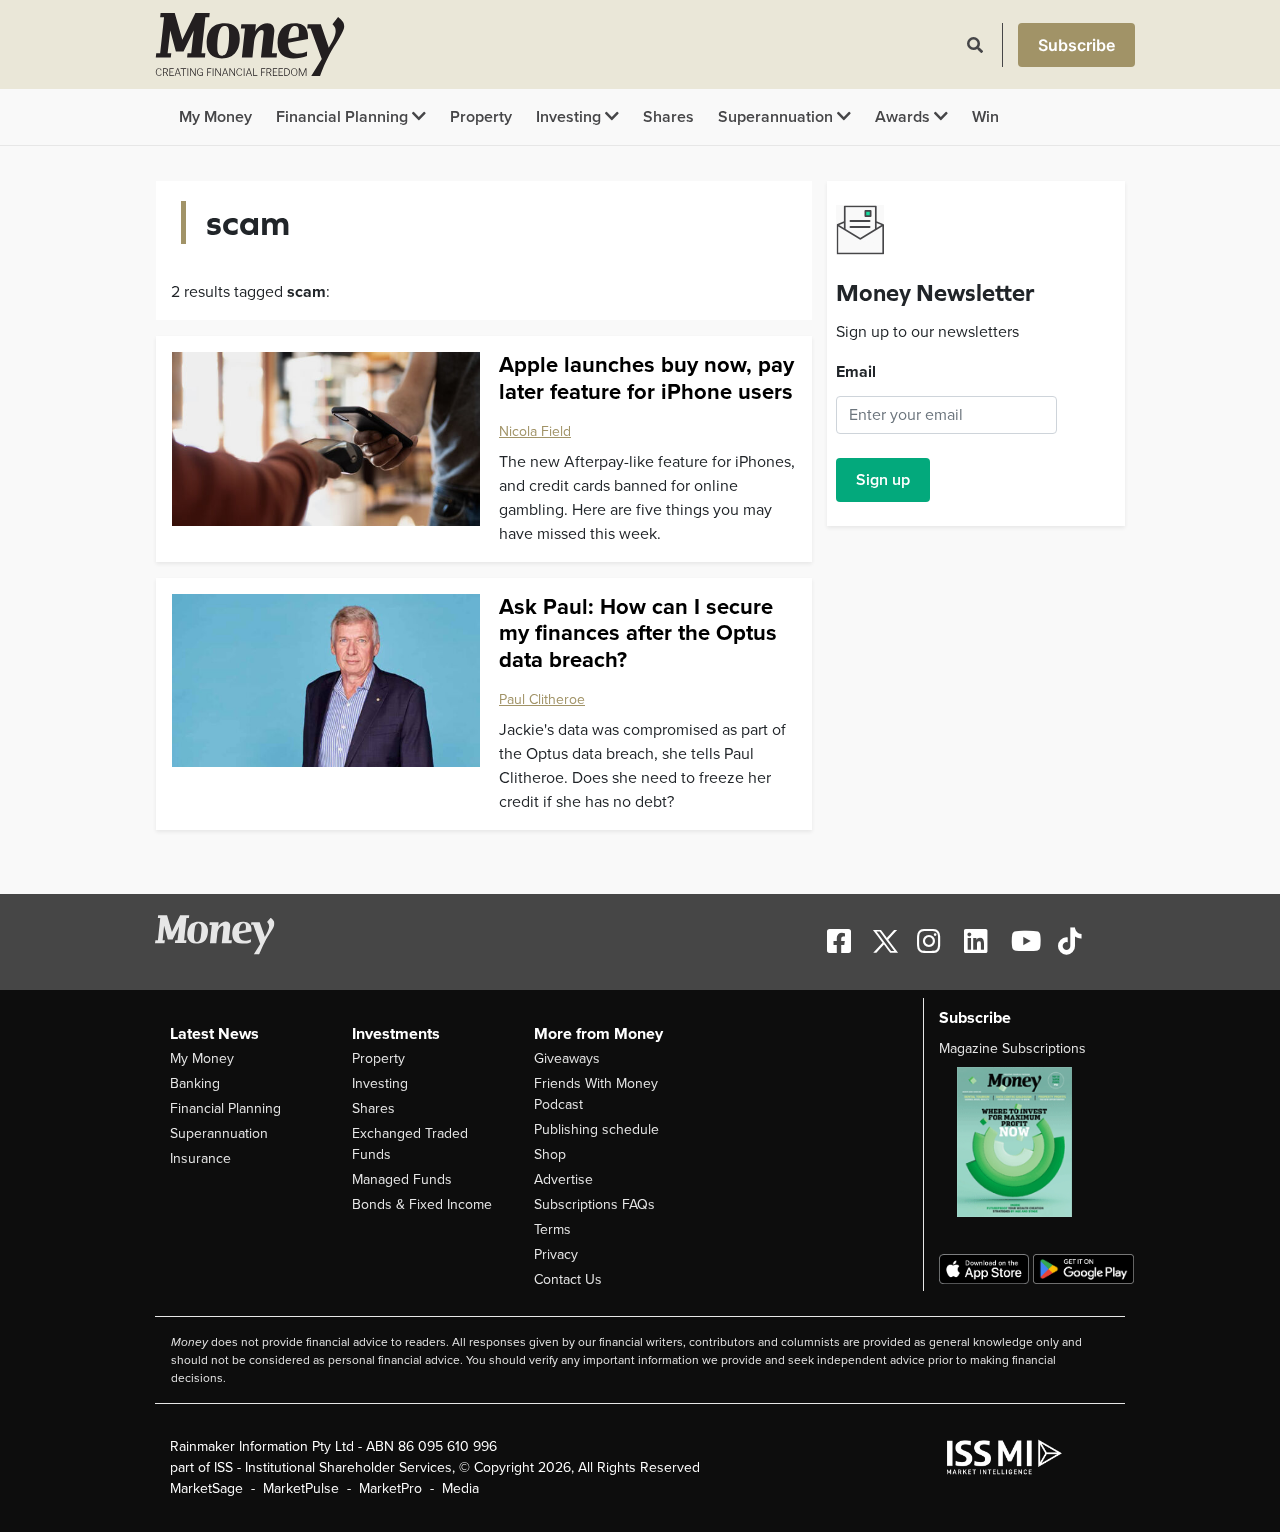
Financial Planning (344, 117)
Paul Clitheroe (542, 699)
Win (985, 117)
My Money (215, 117)
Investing (570, 117)
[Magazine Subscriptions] (1024, 1142)
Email (856, 372)
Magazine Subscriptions (1012, 1048)
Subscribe (1076, 45)
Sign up (883, 480)
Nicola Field (535, 431)
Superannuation (777, 117)
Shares (668, 117)
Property (481, 117)
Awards (904, 117)
